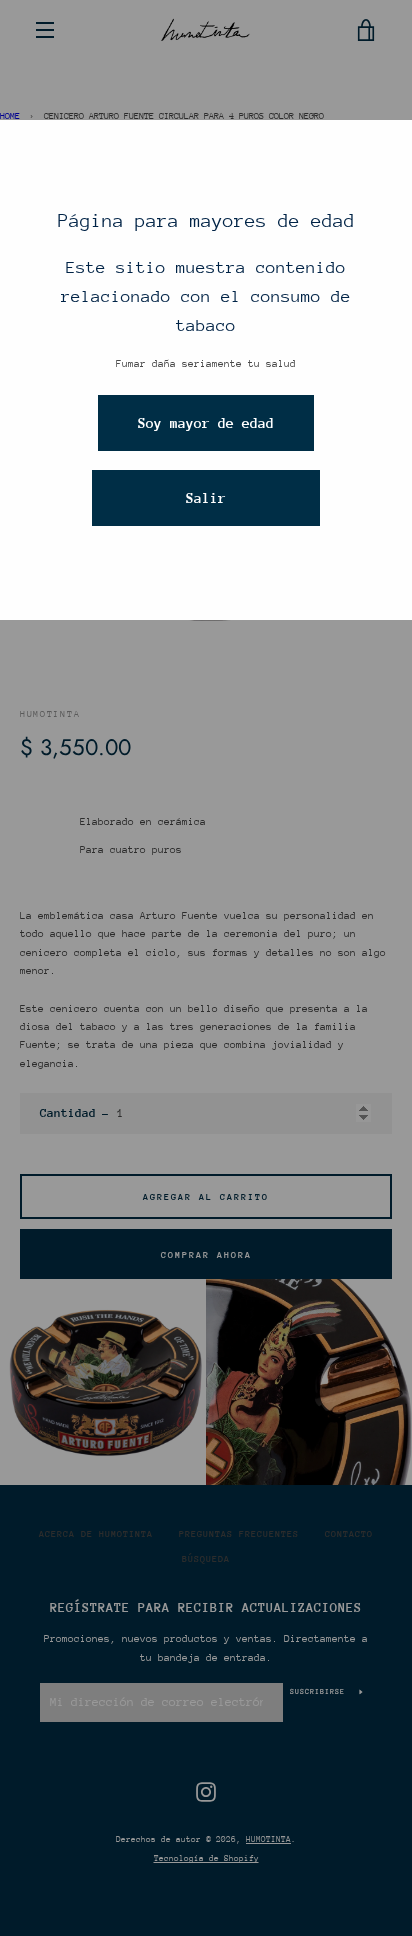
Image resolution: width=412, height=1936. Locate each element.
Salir (206, 498)
